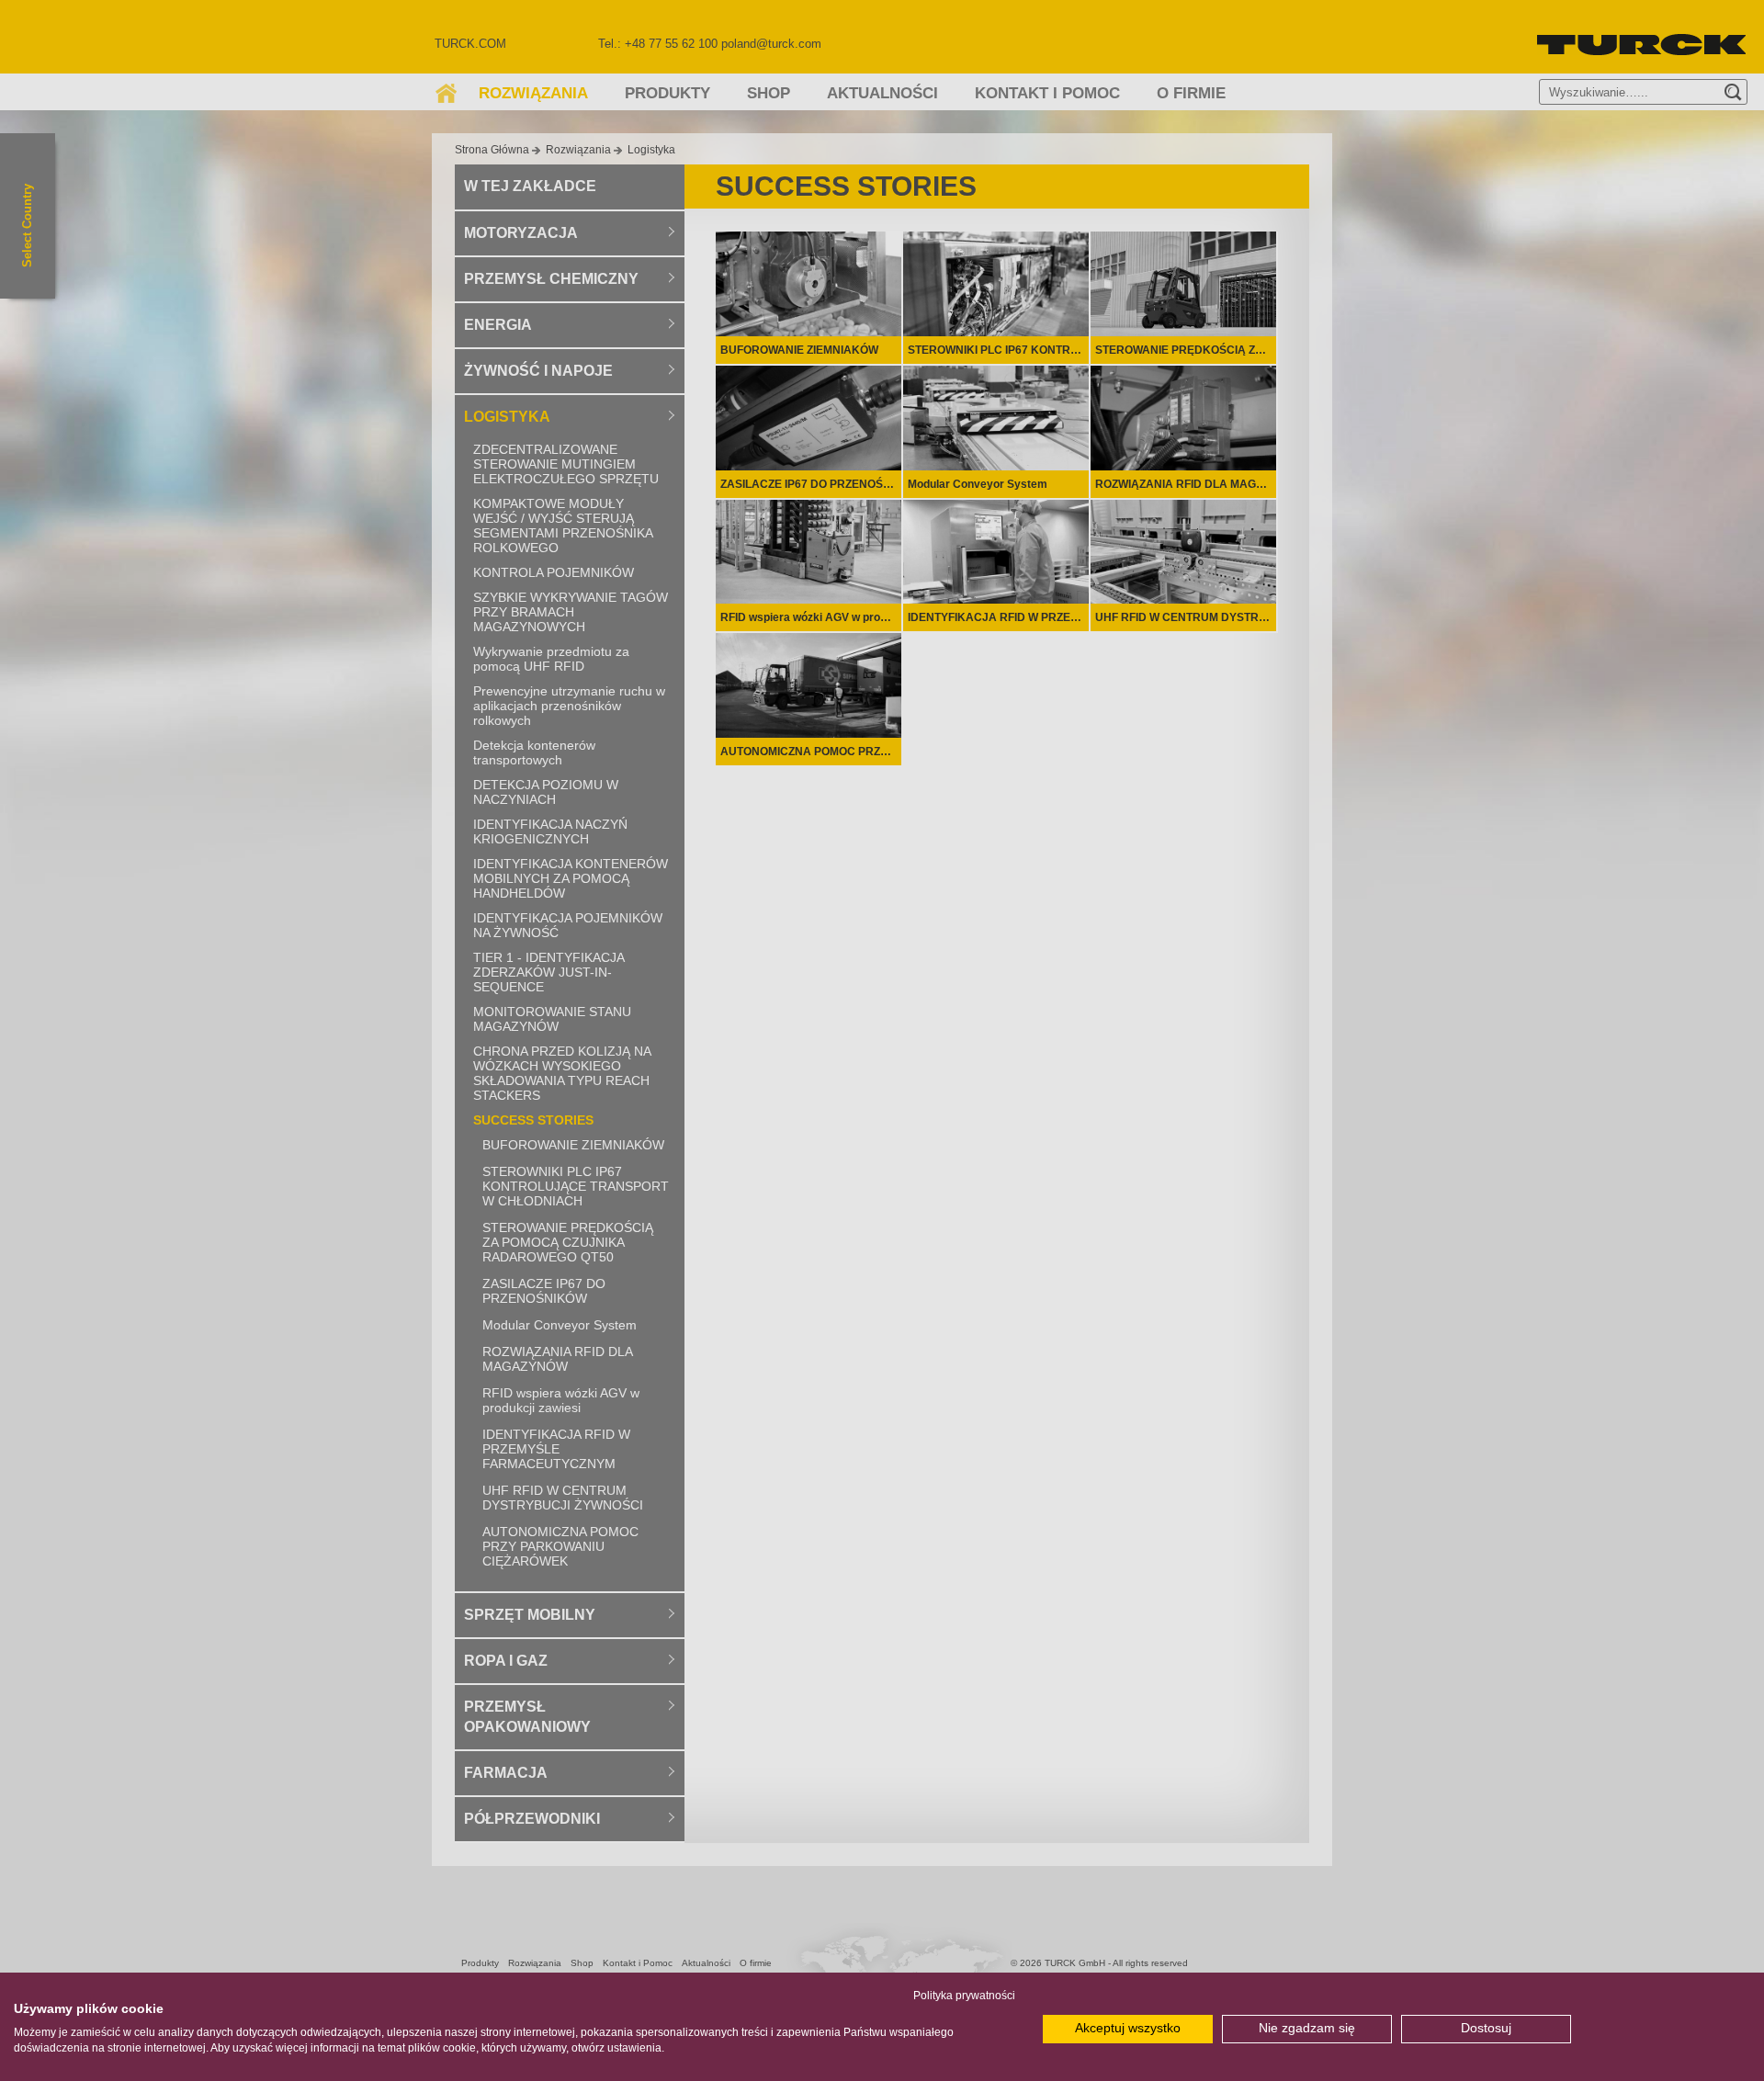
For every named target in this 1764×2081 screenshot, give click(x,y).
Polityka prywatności (964, 1996)
